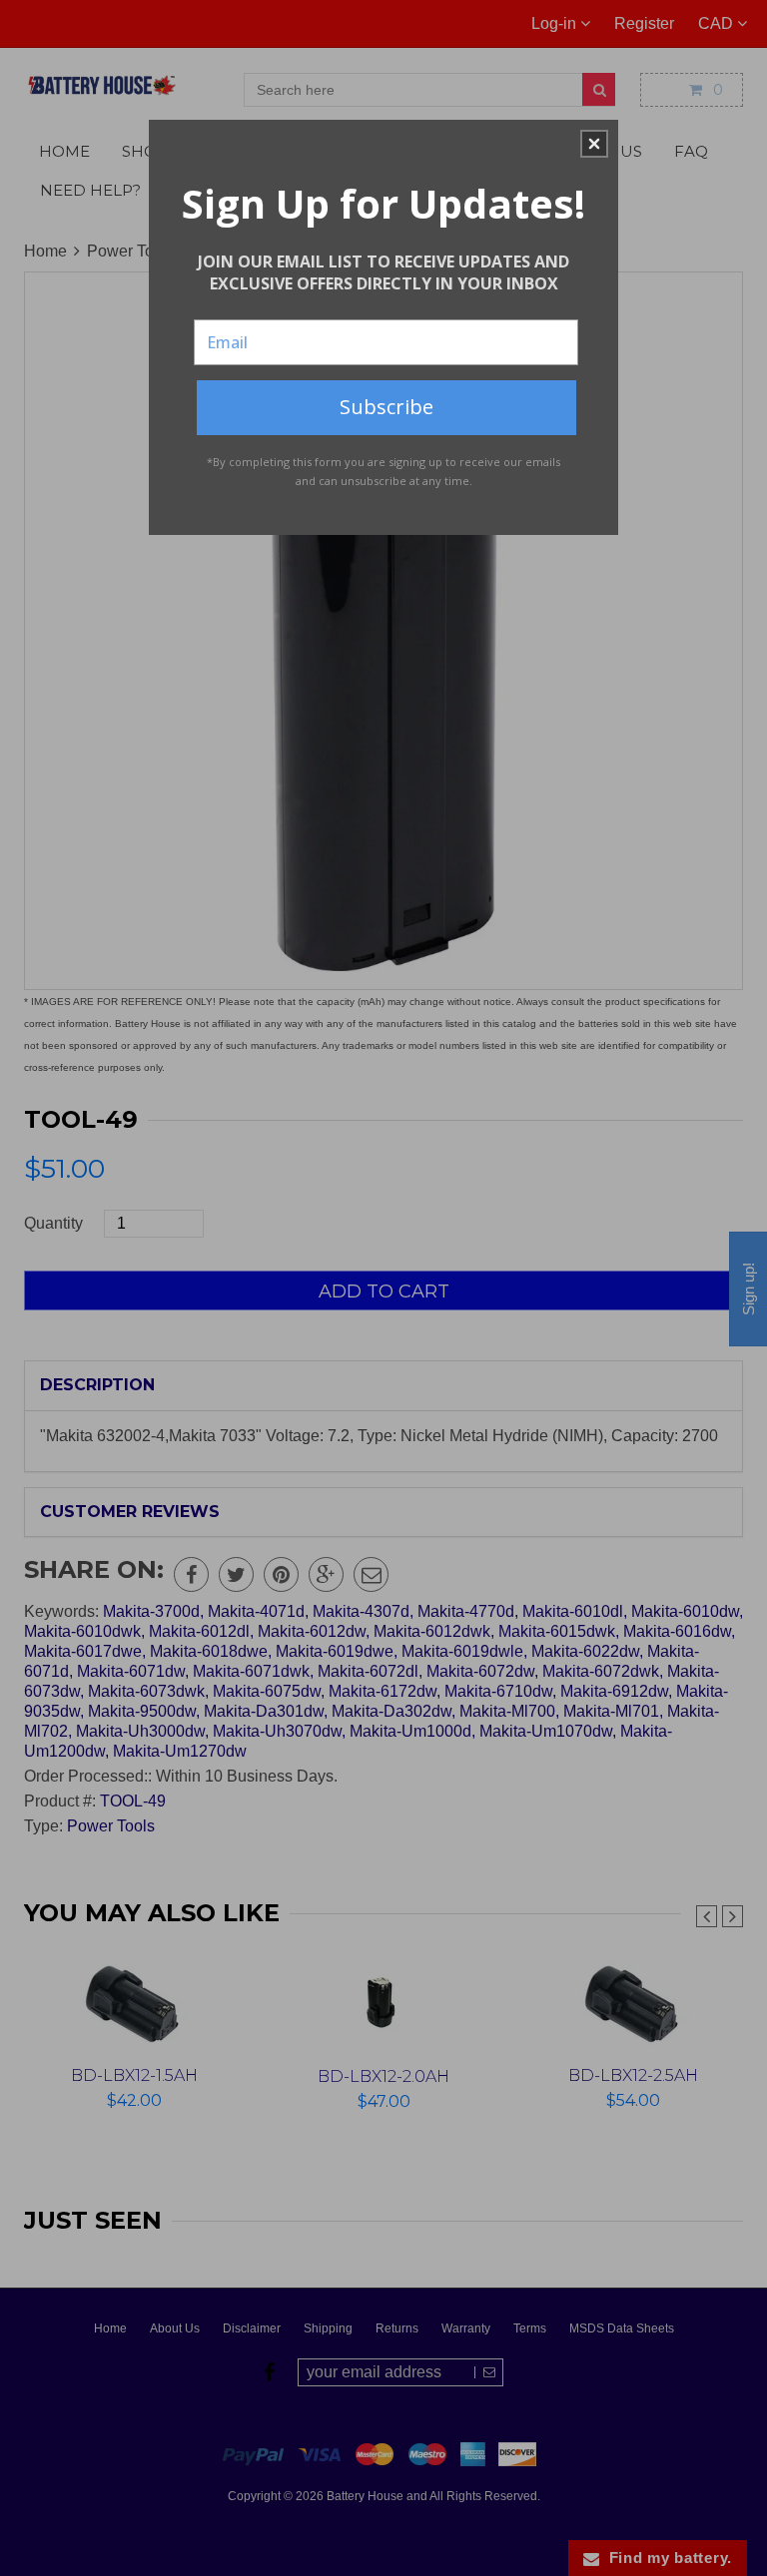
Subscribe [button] (386, 407)
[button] (594, 144)
